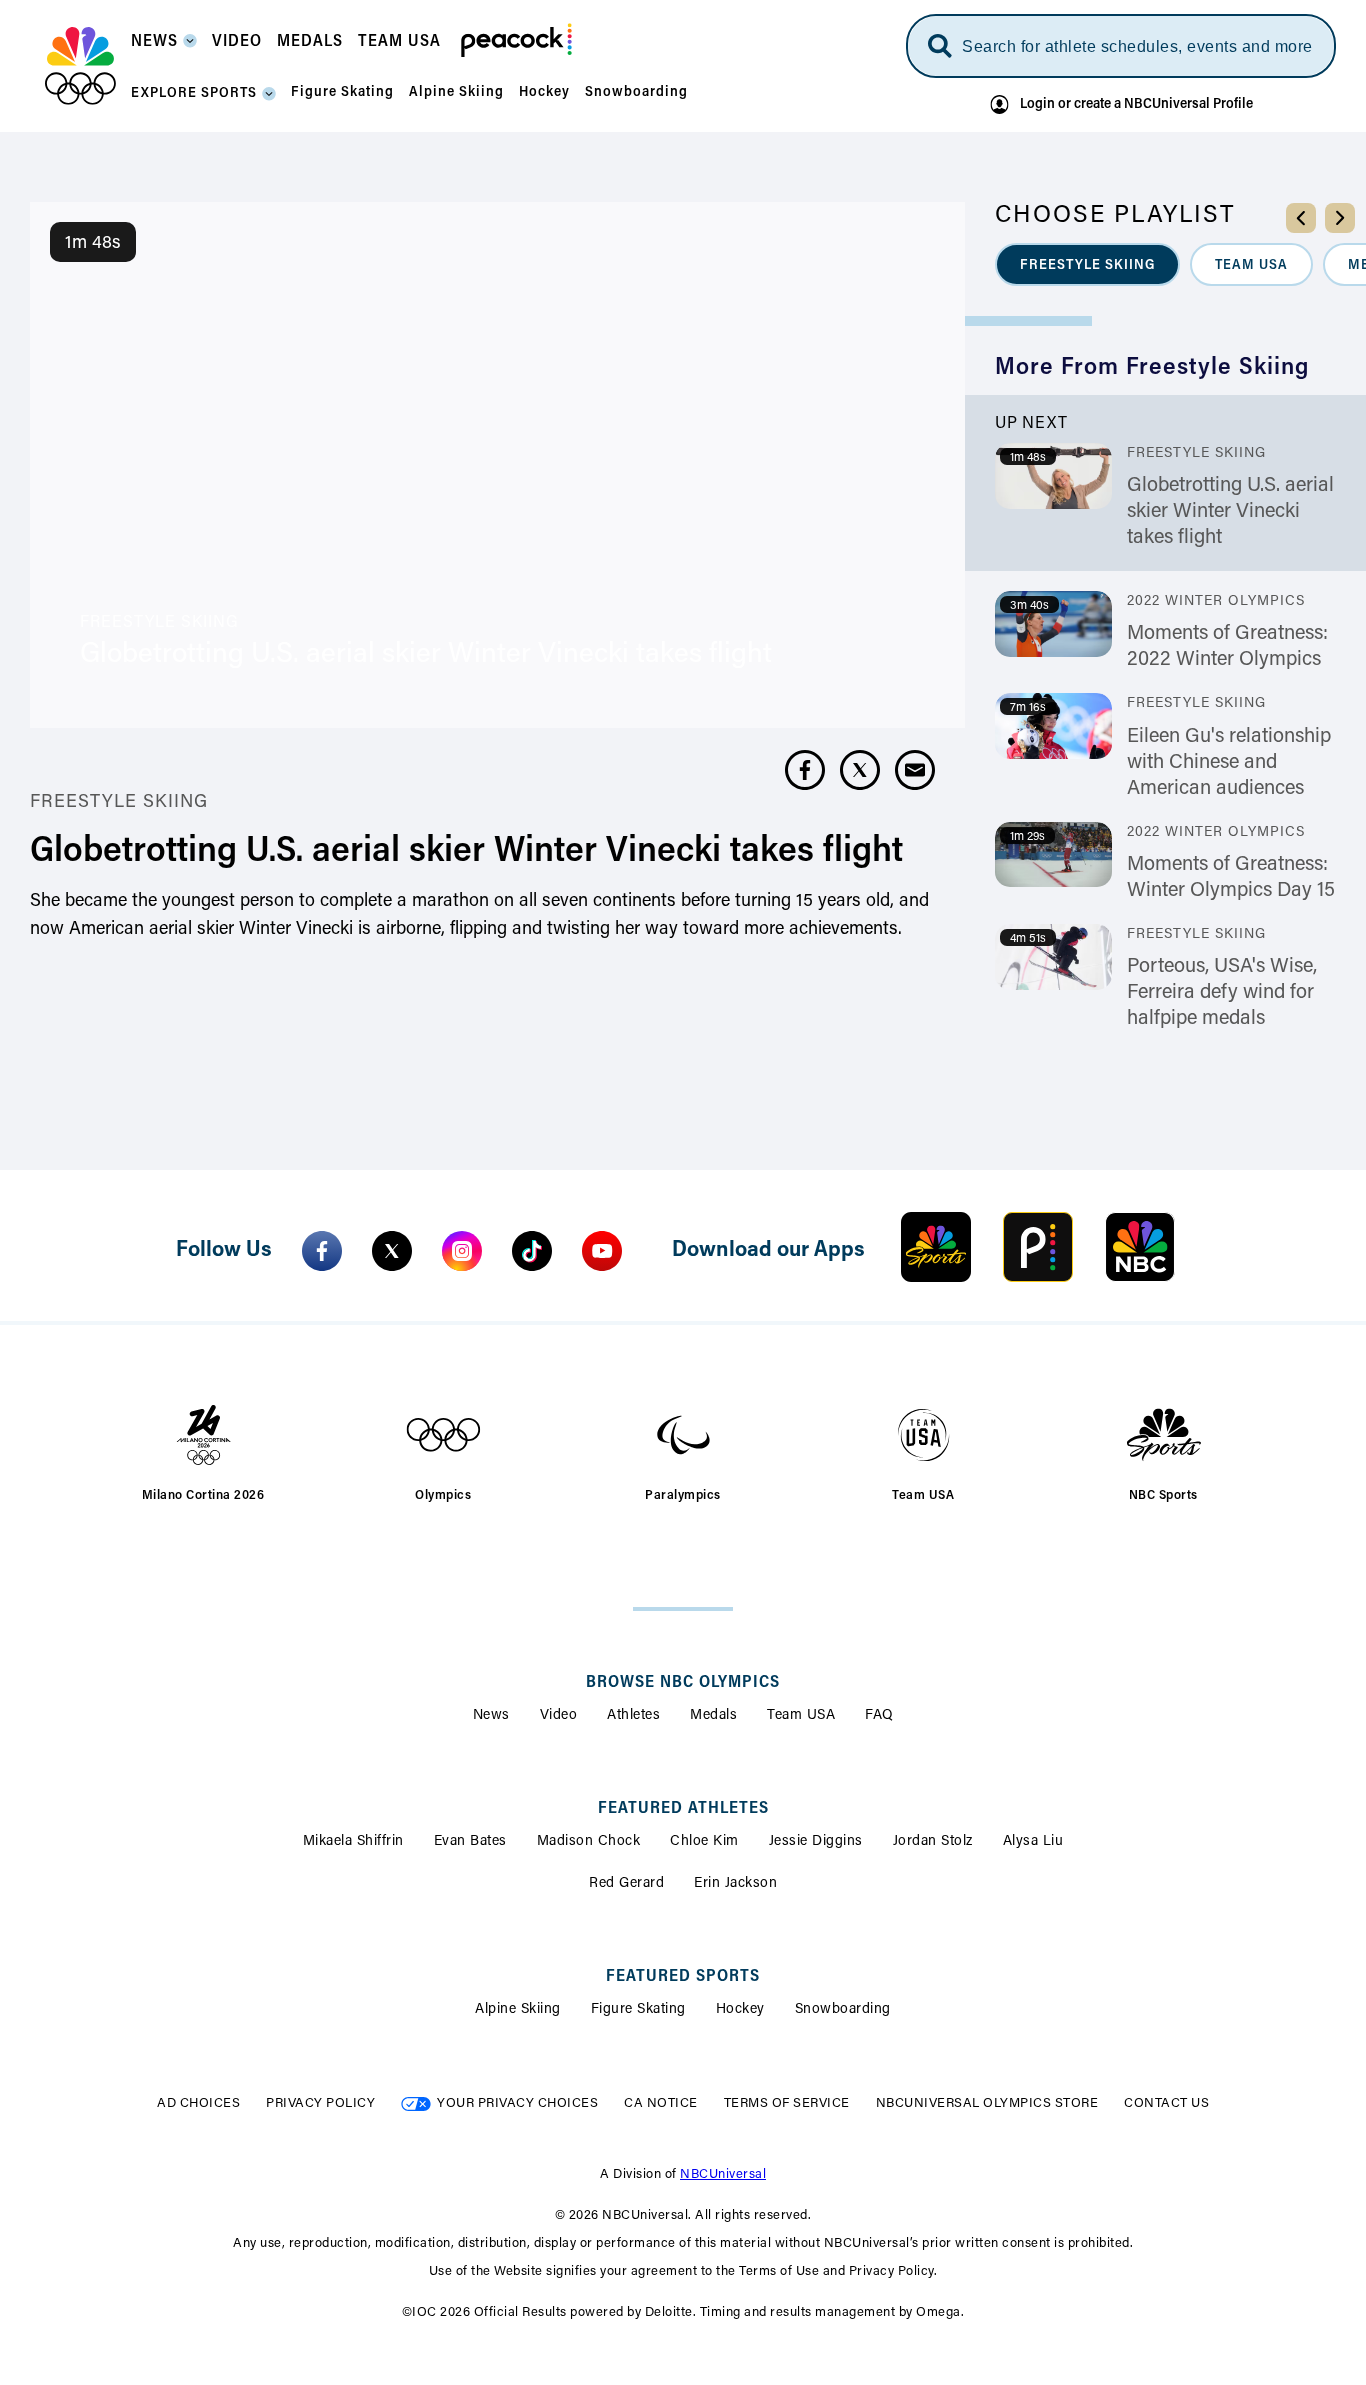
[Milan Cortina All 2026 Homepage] (80, 66)
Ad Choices (198, 2103)
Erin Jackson (735, 1884)
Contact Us (1166, 2103)
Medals (713, 1716)
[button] (164, 47)
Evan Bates (470, 1842)
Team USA (801, 1716)
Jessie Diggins (816, 1842)
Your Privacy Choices (517, 2103)
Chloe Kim (704, 1842)
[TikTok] (532, 1251)
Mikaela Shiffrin (353, 1842)
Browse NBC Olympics (683, 1683)
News (491, 1716)
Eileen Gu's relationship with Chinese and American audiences (1229, 763)
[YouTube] (602, 1251)
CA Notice (661, 2103)
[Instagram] (462, 1251)
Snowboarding (843, 2010)
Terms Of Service (787, 2103)
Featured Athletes (683, 1809)
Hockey (740, 2010)
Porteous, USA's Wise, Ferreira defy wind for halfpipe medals (1222, 993)
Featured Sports (683, 1977)
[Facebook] (322, 1251)
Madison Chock (589, 1842)
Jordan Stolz (933, 1842)
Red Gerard (626, 1884)
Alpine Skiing (518, 2010)
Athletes (633, 1716)
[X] (392, 1251)
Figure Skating (638, 2010)
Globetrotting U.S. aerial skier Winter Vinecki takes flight (1230, 512)
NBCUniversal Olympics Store (987, 2103)
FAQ (879, 1716)
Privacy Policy (320, 2103)
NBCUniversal (723, 2174)
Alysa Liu (1033, 1842)
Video (559, 1716)
